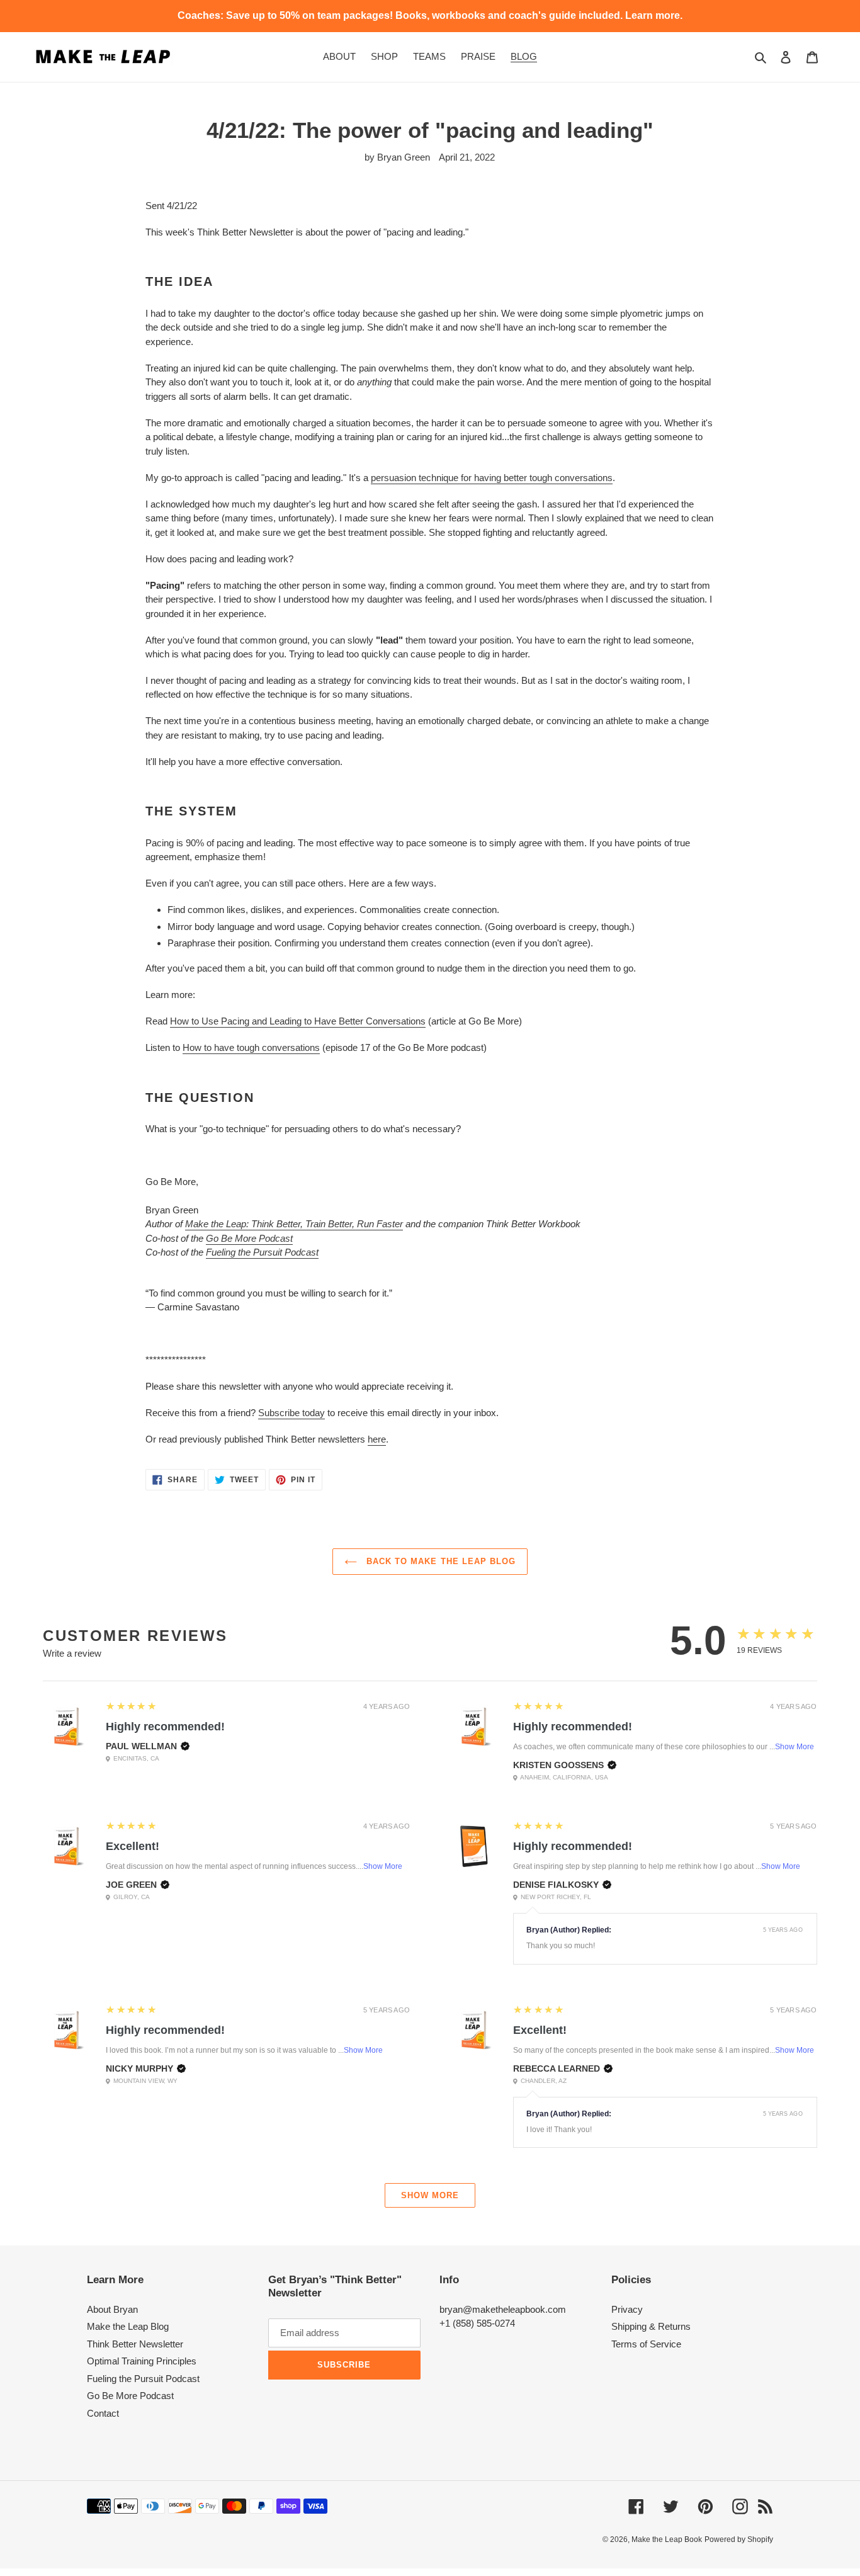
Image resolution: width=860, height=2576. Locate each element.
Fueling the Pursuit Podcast (262, 1252)
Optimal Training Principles (142, 2361)
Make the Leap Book (667, 2539)
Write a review (72, 1653)
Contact (103, 2413)
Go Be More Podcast (249, 1238)
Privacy (627, 2309)
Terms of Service (646, 2344)
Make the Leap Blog (128, 2326)
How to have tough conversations (251, 1047)
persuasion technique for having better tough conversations (492, 478)
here (377, 1439)
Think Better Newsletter (135, 2344)
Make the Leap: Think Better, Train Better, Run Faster (294, 1224)
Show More (795, 1747)
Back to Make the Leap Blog (439, 1561)
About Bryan (112, 2309)
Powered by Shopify (739, 2539)
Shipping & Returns (651, 2326)
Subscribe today (291, 1413)
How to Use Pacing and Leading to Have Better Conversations (298, 1021)
